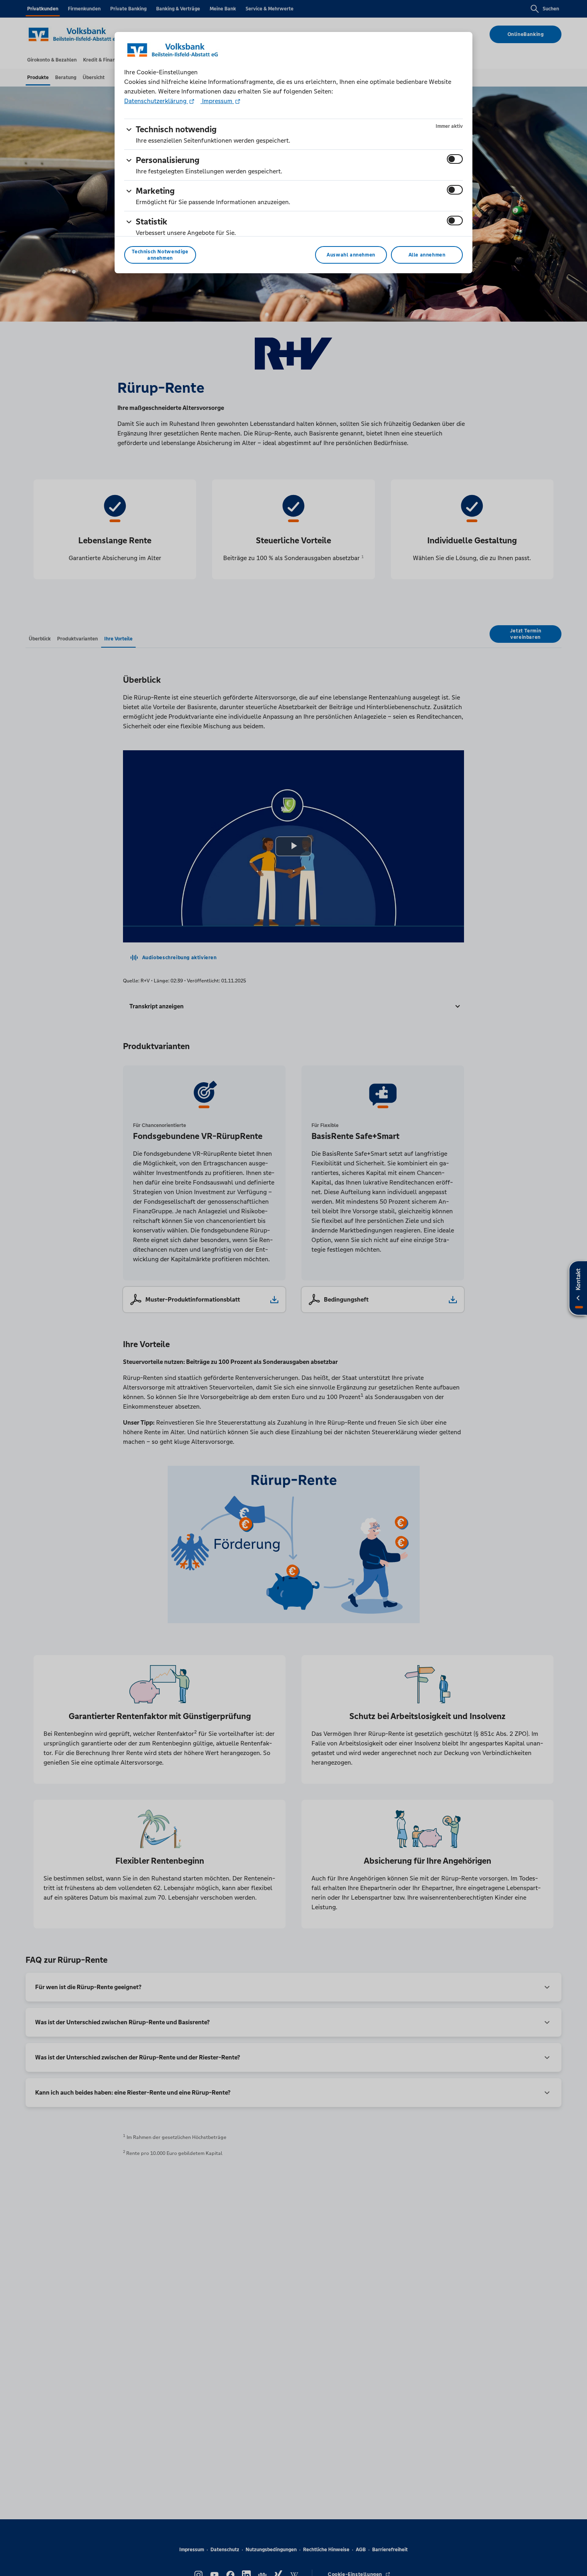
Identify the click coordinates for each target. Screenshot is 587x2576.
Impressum (217, 101)
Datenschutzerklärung (156, 101)
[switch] (455, 159)
